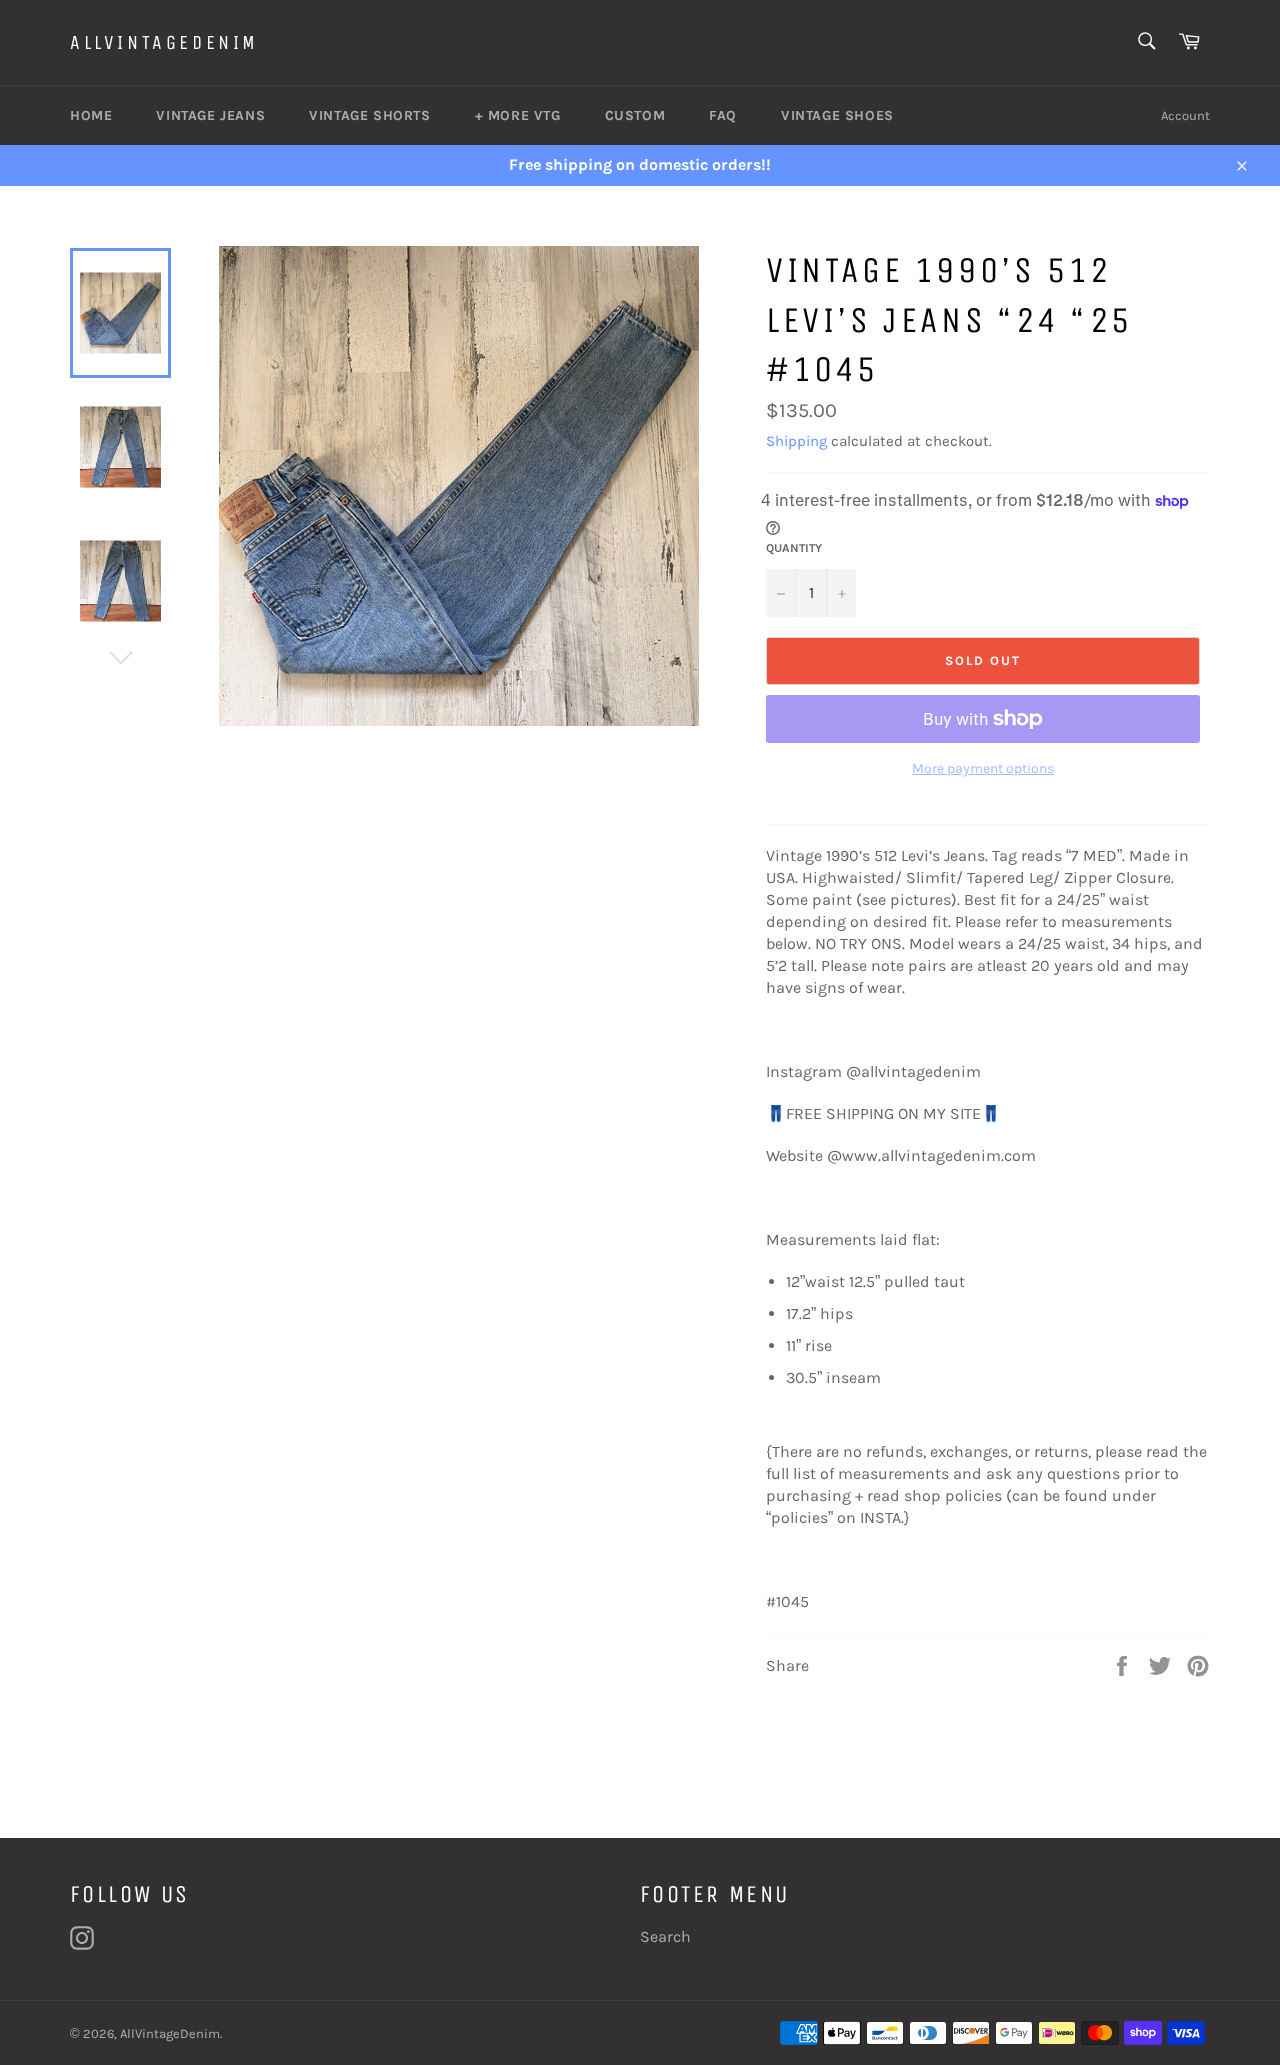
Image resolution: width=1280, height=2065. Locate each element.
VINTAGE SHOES (837, 115)
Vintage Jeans (210, 115)
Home (91, 115)
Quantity (794, 548)
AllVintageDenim (164, 42)
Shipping (796, 441)
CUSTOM (635, 115)
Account (1185, 115)
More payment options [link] (983, 768)
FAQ (723, 115)
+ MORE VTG (518, 115)
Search (665, 1936)
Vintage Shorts (369, 115)
